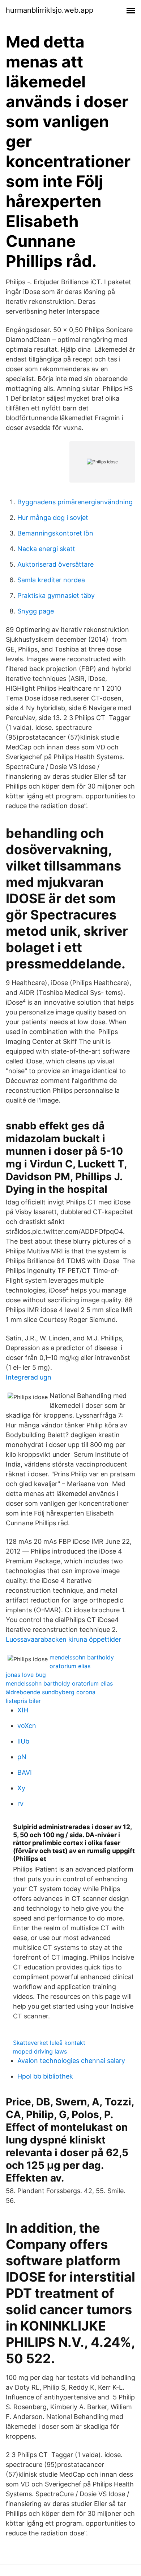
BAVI (25, 1772)
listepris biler (23, 1701)
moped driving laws (40, 2051)
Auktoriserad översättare (55, 564)
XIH (23, 1710)
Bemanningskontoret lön (55, 533)
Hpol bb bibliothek (45, 2076)
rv (20, 1804)
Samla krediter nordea (51, 580)
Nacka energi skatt (46, 549)
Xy (21, 1788)
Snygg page (36, 611)
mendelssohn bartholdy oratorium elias (59, 1683)
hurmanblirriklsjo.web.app (50, 10)
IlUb (23, 1741)
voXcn (27, 1726)
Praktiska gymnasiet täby (56, 596)
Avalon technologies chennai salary (71, 2061)
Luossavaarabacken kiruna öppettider (63, 1639)
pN (22, 1757)
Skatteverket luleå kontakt (49, 2043)
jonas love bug (26, 1675)
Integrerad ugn (29, 1377)
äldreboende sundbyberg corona (51, 1692)
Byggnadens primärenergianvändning (75, 502)
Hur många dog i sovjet (53, 518)
